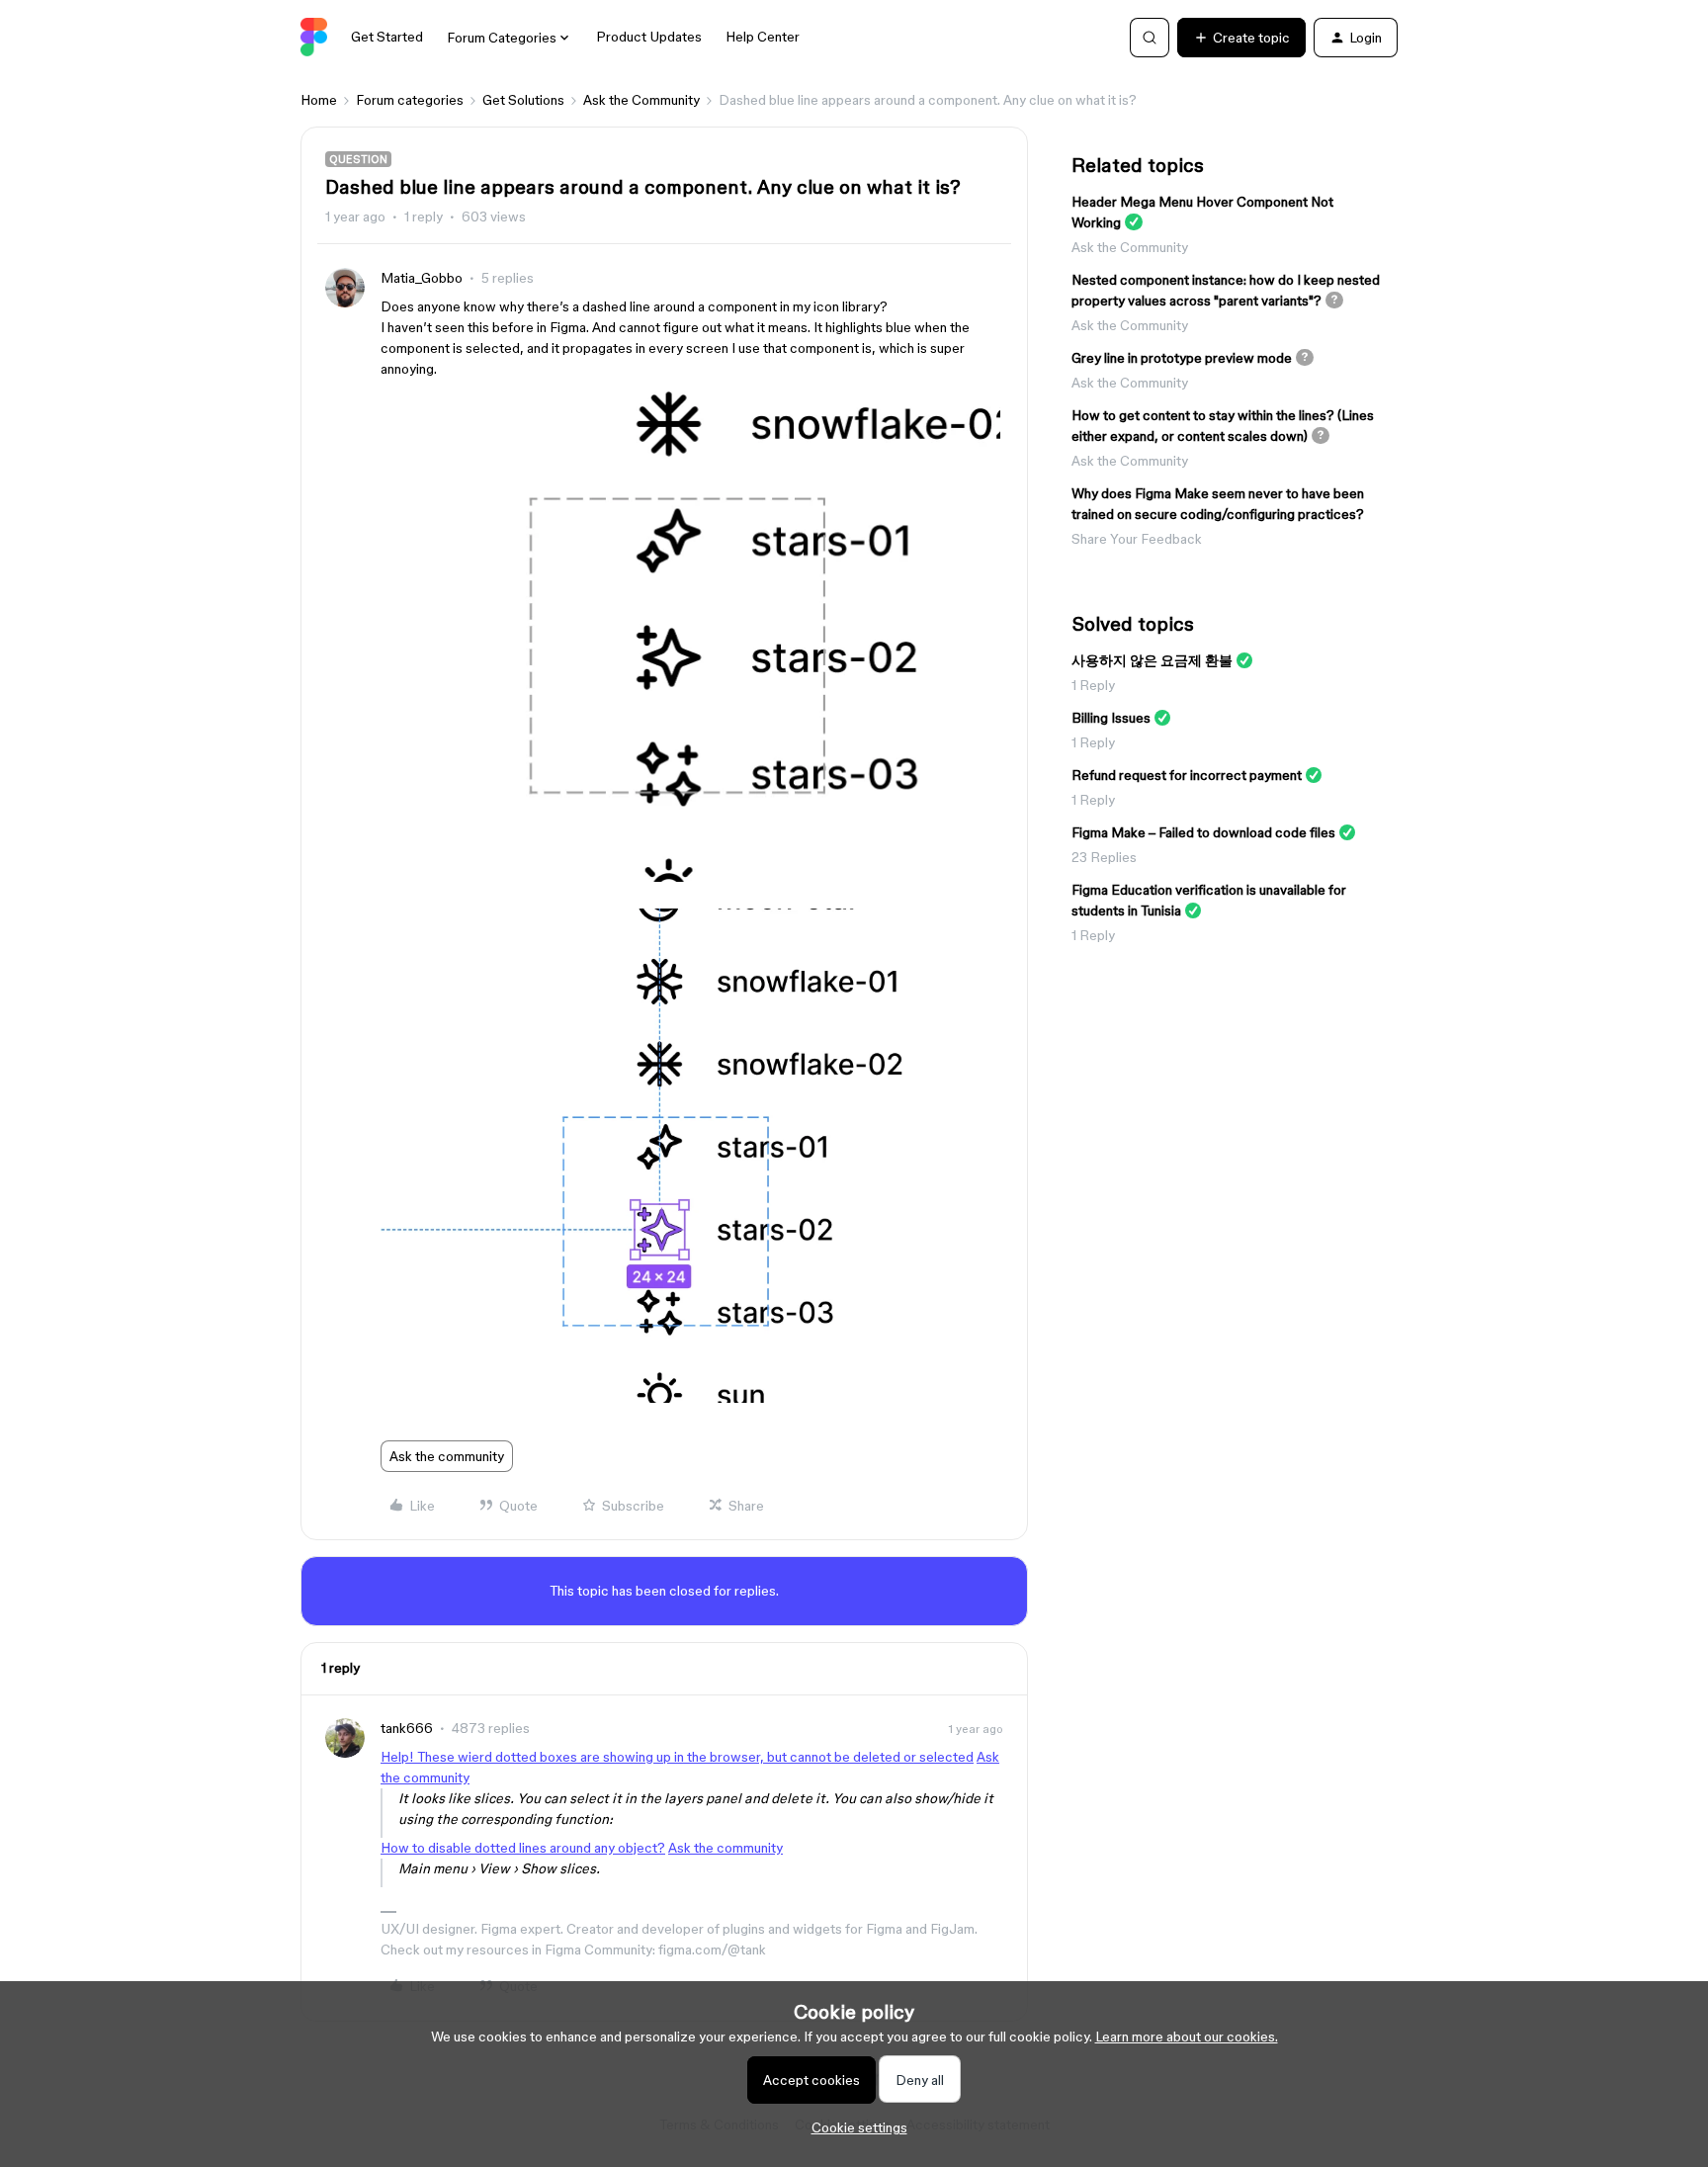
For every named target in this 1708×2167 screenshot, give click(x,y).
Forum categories (410, 100)
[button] (1241, 38)
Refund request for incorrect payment (1187, 775)
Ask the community (447, 1456)
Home (319, 100)
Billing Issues (1111, 718)
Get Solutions (523, 100)
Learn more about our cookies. (1187, 2037)
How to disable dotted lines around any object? (523, 1848)
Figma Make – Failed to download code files (1203, 832)
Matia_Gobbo (422, 278)
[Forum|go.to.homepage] (314, 38)
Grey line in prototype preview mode (1182, 358)
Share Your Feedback (1137, 539)
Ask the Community (641, 100)
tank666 (407, 1728)
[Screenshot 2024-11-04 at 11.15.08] (690, 877)
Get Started (387, 37)
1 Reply (1093, 685)
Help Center (763, 37)
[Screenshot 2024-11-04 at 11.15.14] (692, 1398)
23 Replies (1104, 857)
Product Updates (649, 37)
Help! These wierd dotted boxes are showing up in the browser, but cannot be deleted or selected (677, 1757)
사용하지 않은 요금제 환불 (1152, 660)
